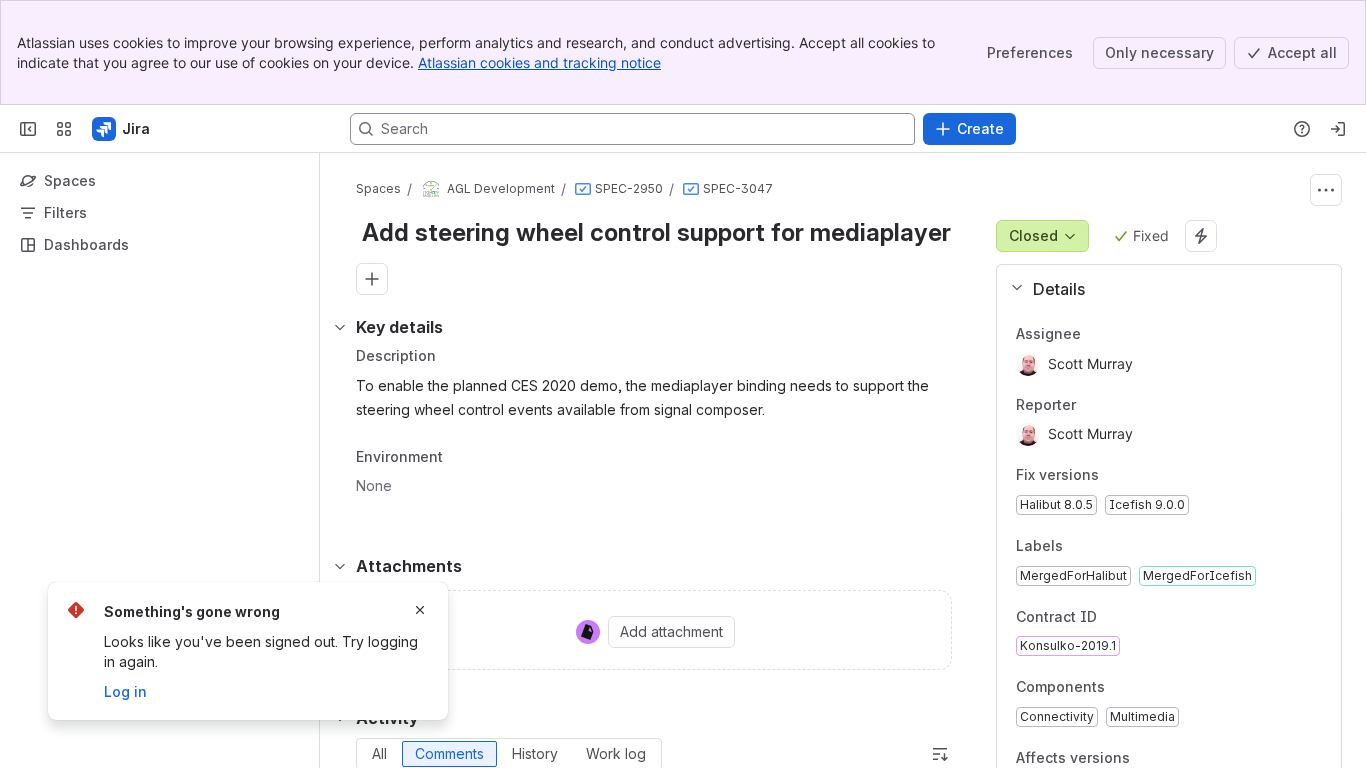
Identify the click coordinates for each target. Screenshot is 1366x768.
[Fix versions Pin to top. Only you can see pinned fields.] (1115, 476)
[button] (1161, 289)
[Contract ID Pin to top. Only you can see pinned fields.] (1141, 617)
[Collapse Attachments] (340, 566)
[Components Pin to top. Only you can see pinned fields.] (1121, 688)
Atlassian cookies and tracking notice (539, 62)
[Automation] (1201, 236)
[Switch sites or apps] (64, 129)
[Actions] (1326, 190)
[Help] (1302, 129)
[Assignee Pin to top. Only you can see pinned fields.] (1125, 334)
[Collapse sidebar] (28, 129)
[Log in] (1338, 129)
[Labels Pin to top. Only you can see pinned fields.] (1107, 546)
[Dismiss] (420, 610)
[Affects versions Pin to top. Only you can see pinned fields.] (1146, 758)
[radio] (379, 754)
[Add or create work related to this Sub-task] (372, 279)
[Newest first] (940, 754)
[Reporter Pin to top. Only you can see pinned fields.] (1120, 405)
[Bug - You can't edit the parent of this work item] (583, 189)
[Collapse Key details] (340, 327)
